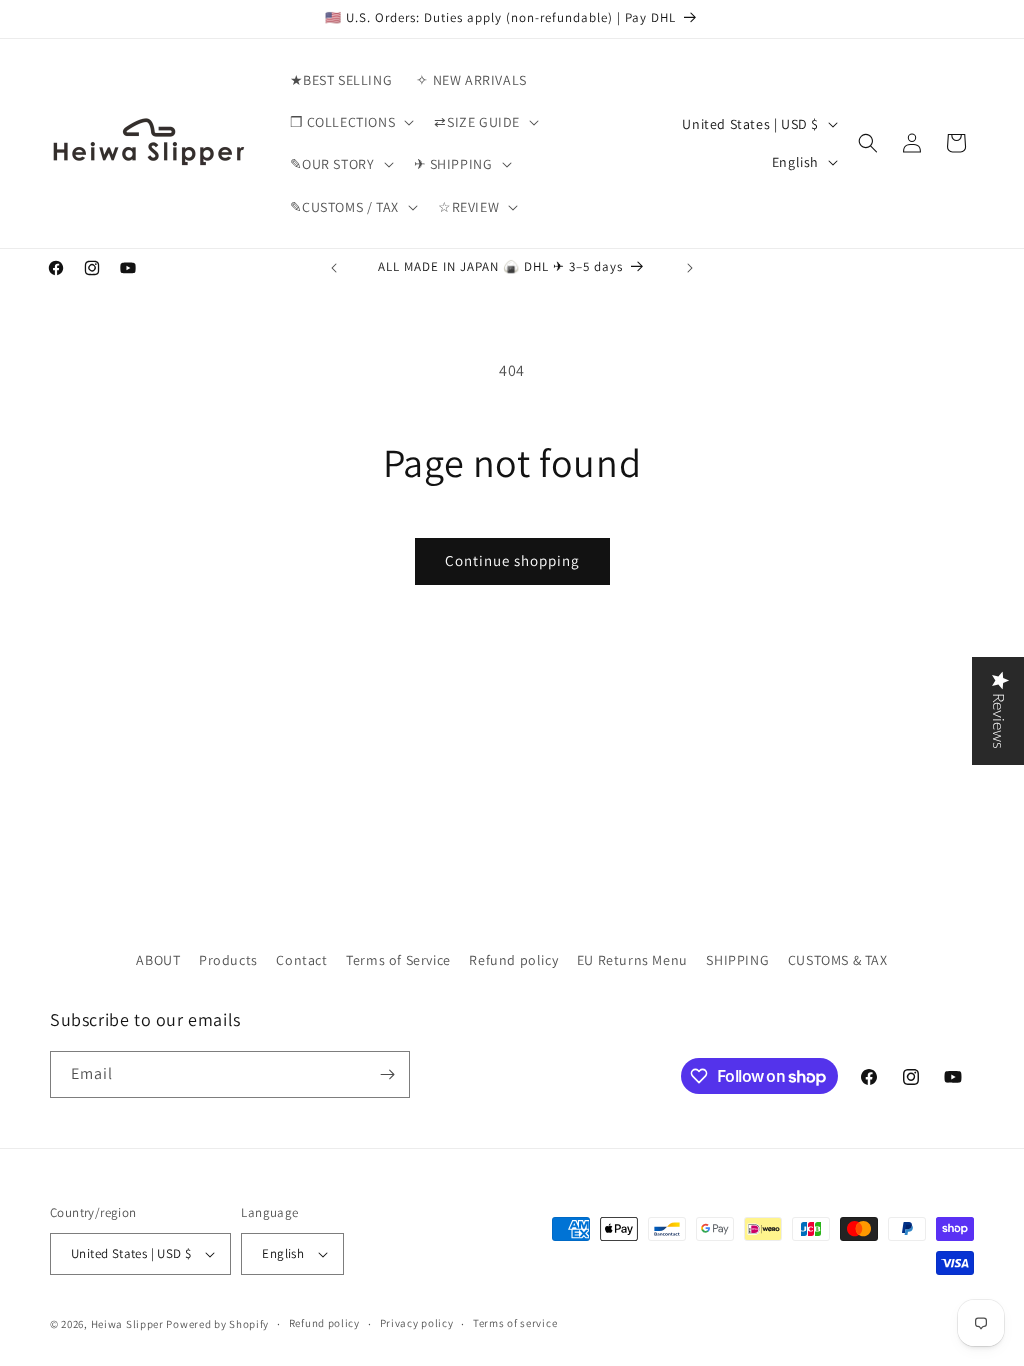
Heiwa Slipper (127, 1324)
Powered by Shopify (217, 1324)
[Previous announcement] (334, 268)
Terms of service (515, 1323)
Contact (301, 960)
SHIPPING (737, 960)
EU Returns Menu (632, 960)
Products (228, 960)
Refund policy (513, 960)
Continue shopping (512, 560)
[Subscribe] (387, 1074)
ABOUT (158, 960)
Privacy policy (417, 1323)
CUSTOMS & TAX (838, 960)
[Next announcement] (690, 268)
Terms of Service (398, 960)
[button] (350, 122)
